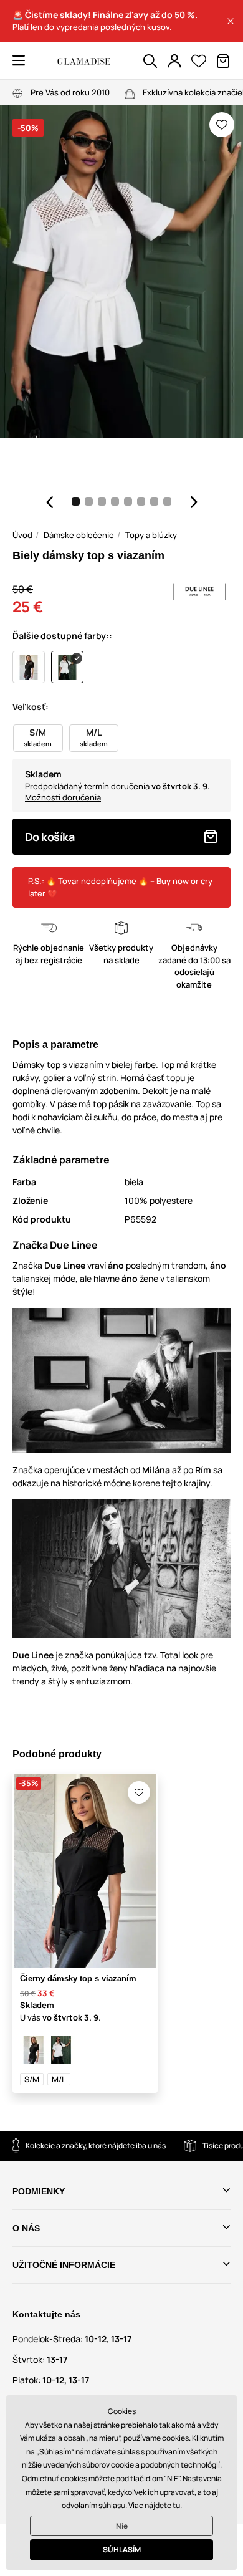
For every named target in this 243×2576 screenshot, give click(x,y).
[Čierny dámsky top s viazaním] (34, 2050)
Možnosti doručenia (63, 797)
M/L (59, 2079)
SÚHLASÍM (122, 2550)
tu (176, 2505)
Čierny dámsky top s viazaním (78, 1978)
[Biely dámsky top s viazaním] (61, 2050)
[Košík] (223, 61)
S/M (32, 2079)
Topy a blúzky (151, 535)
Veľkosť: (31, 707)
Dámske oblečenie (79, 535)
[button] (231, 21)
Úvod (22, 535)
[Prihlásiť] (174, 61)
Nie (122, 2526)
